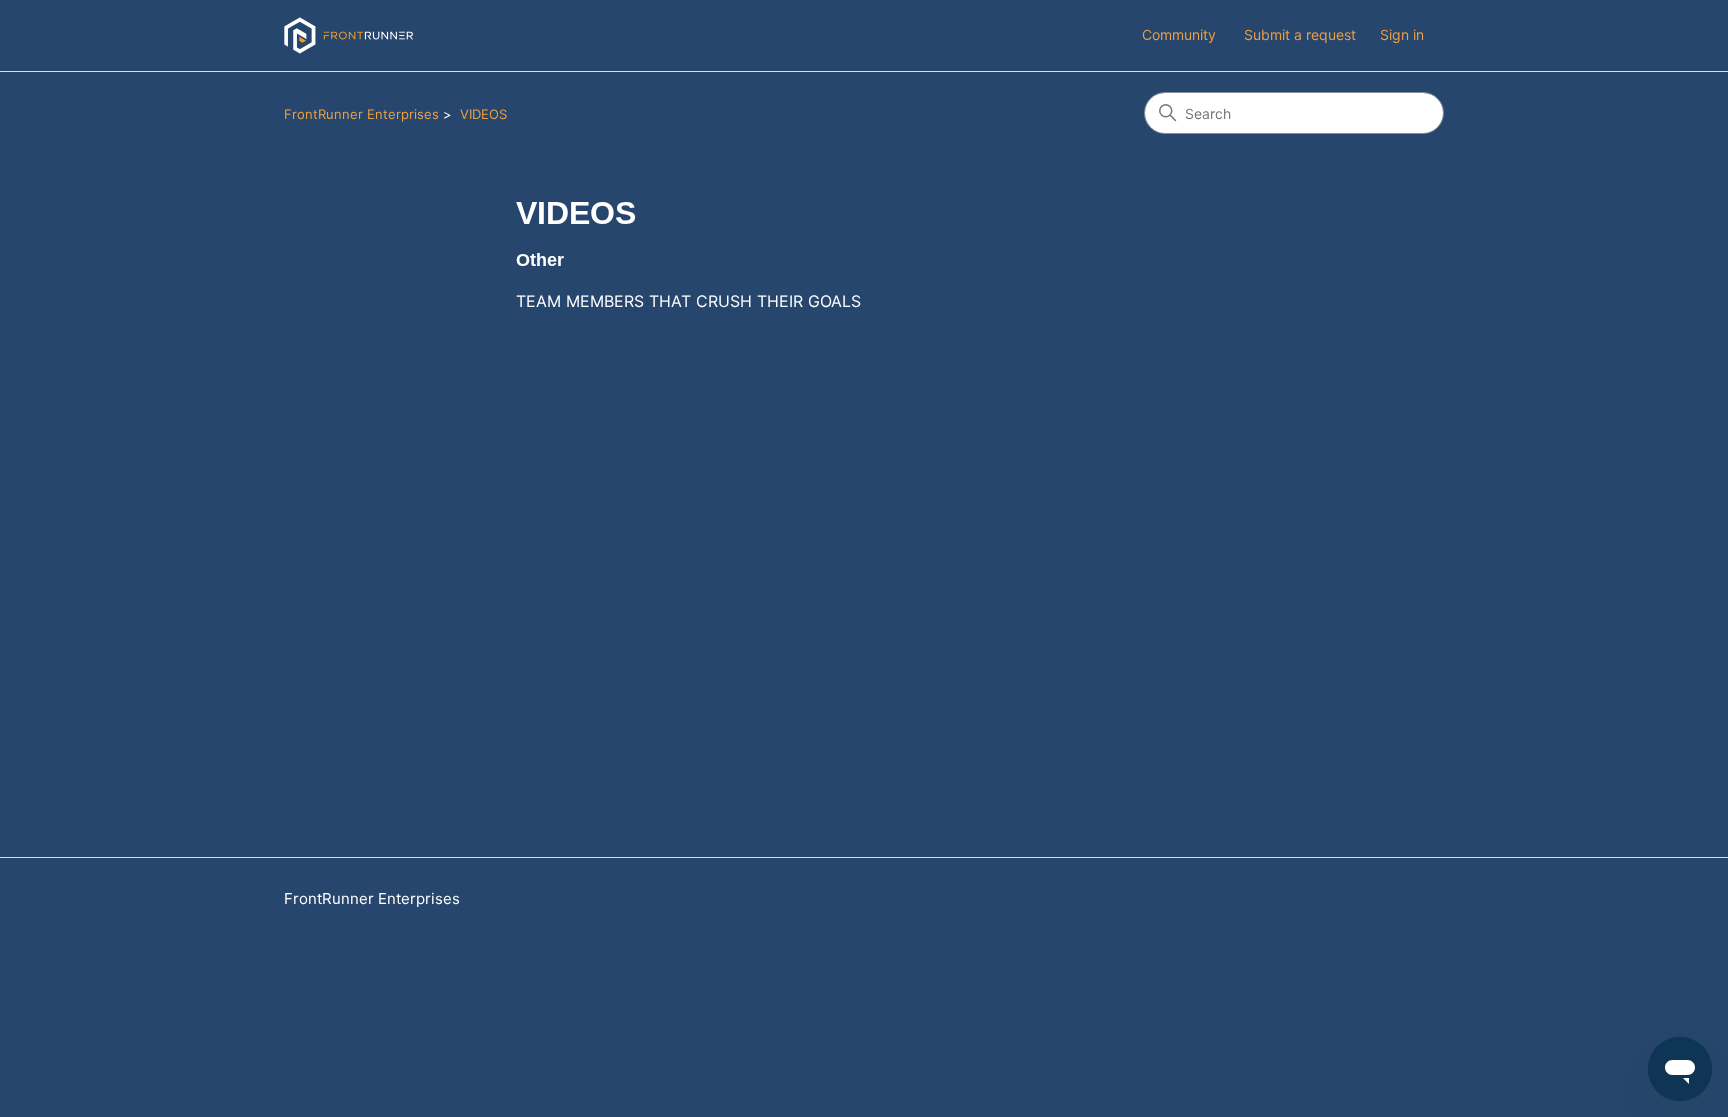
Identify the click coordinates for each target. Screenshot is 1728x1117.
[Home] (348, 35)
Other (540, 260)
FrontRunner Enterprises (361, 114)
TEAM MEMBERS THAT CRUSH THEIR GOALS (688, 301)
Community (1179, 34)
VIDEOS (483, 114)
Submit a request (1300, 34)
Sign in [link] (1402, 34)
